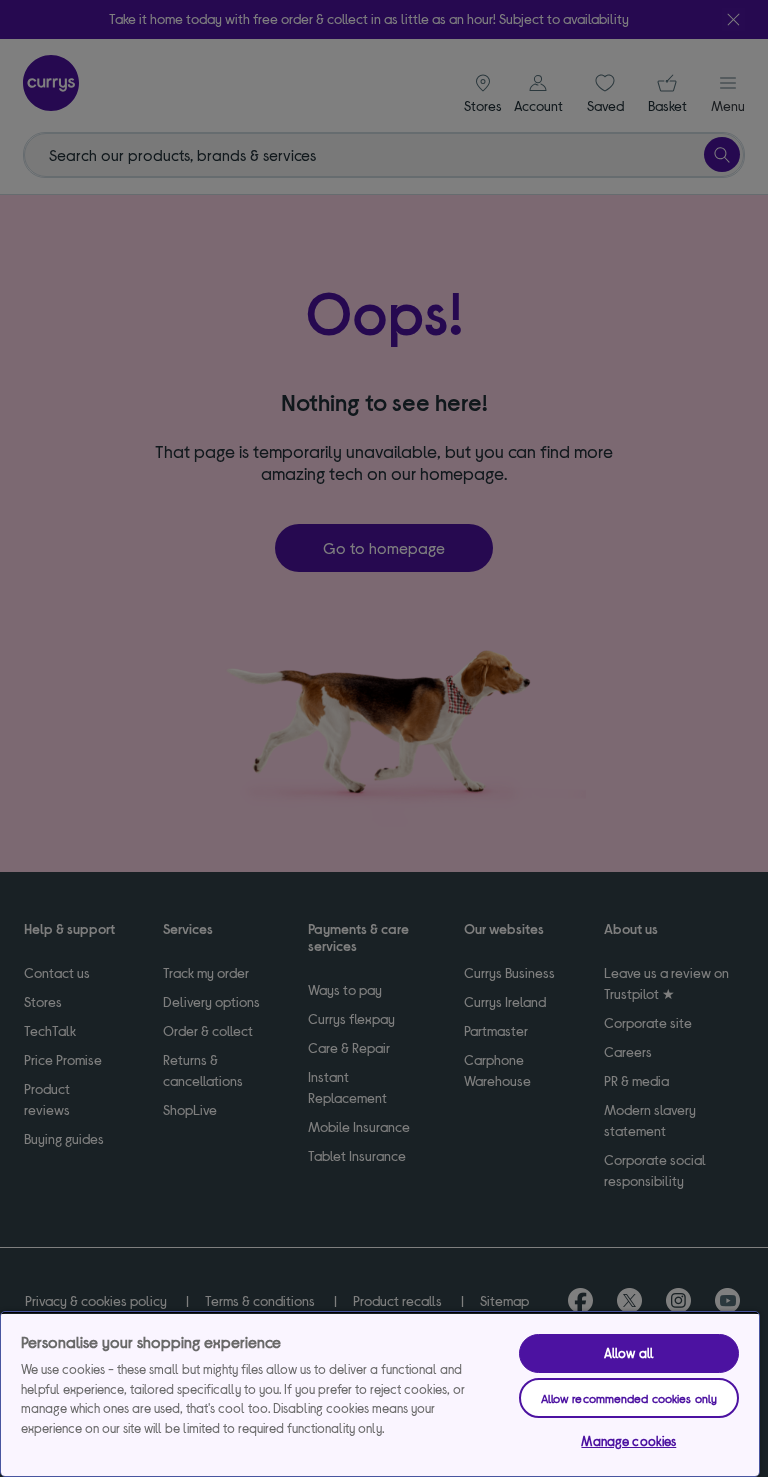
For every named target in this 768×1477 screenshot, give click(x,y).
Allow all (629, 1353)
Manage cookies (628, 1441)
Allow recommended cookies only (629, 1398)
